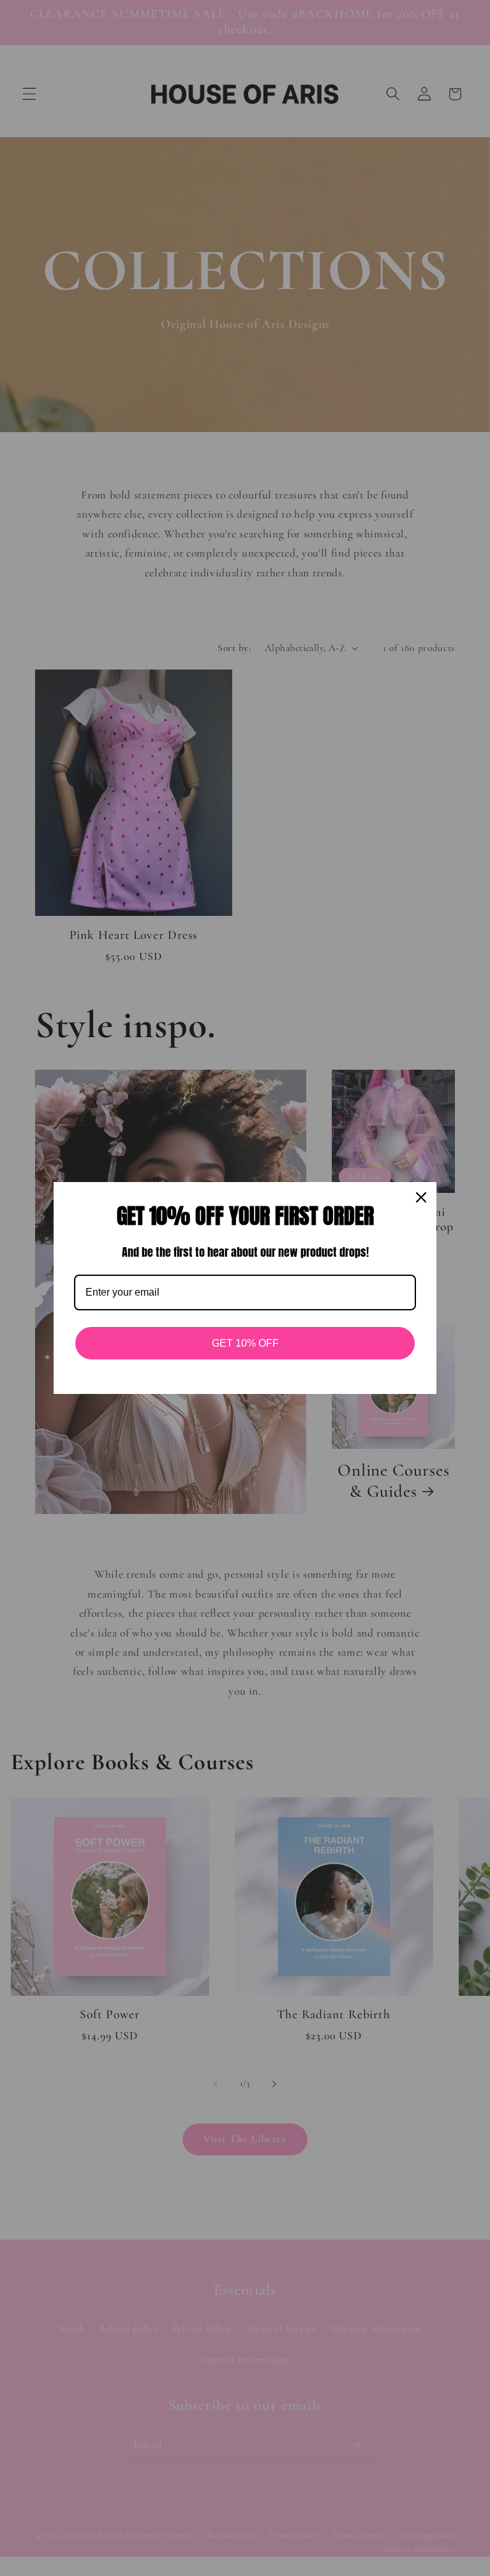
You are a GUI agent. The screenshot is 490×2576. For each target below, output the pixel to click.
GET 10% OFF (245, 1343)
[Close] (421, 1197)
